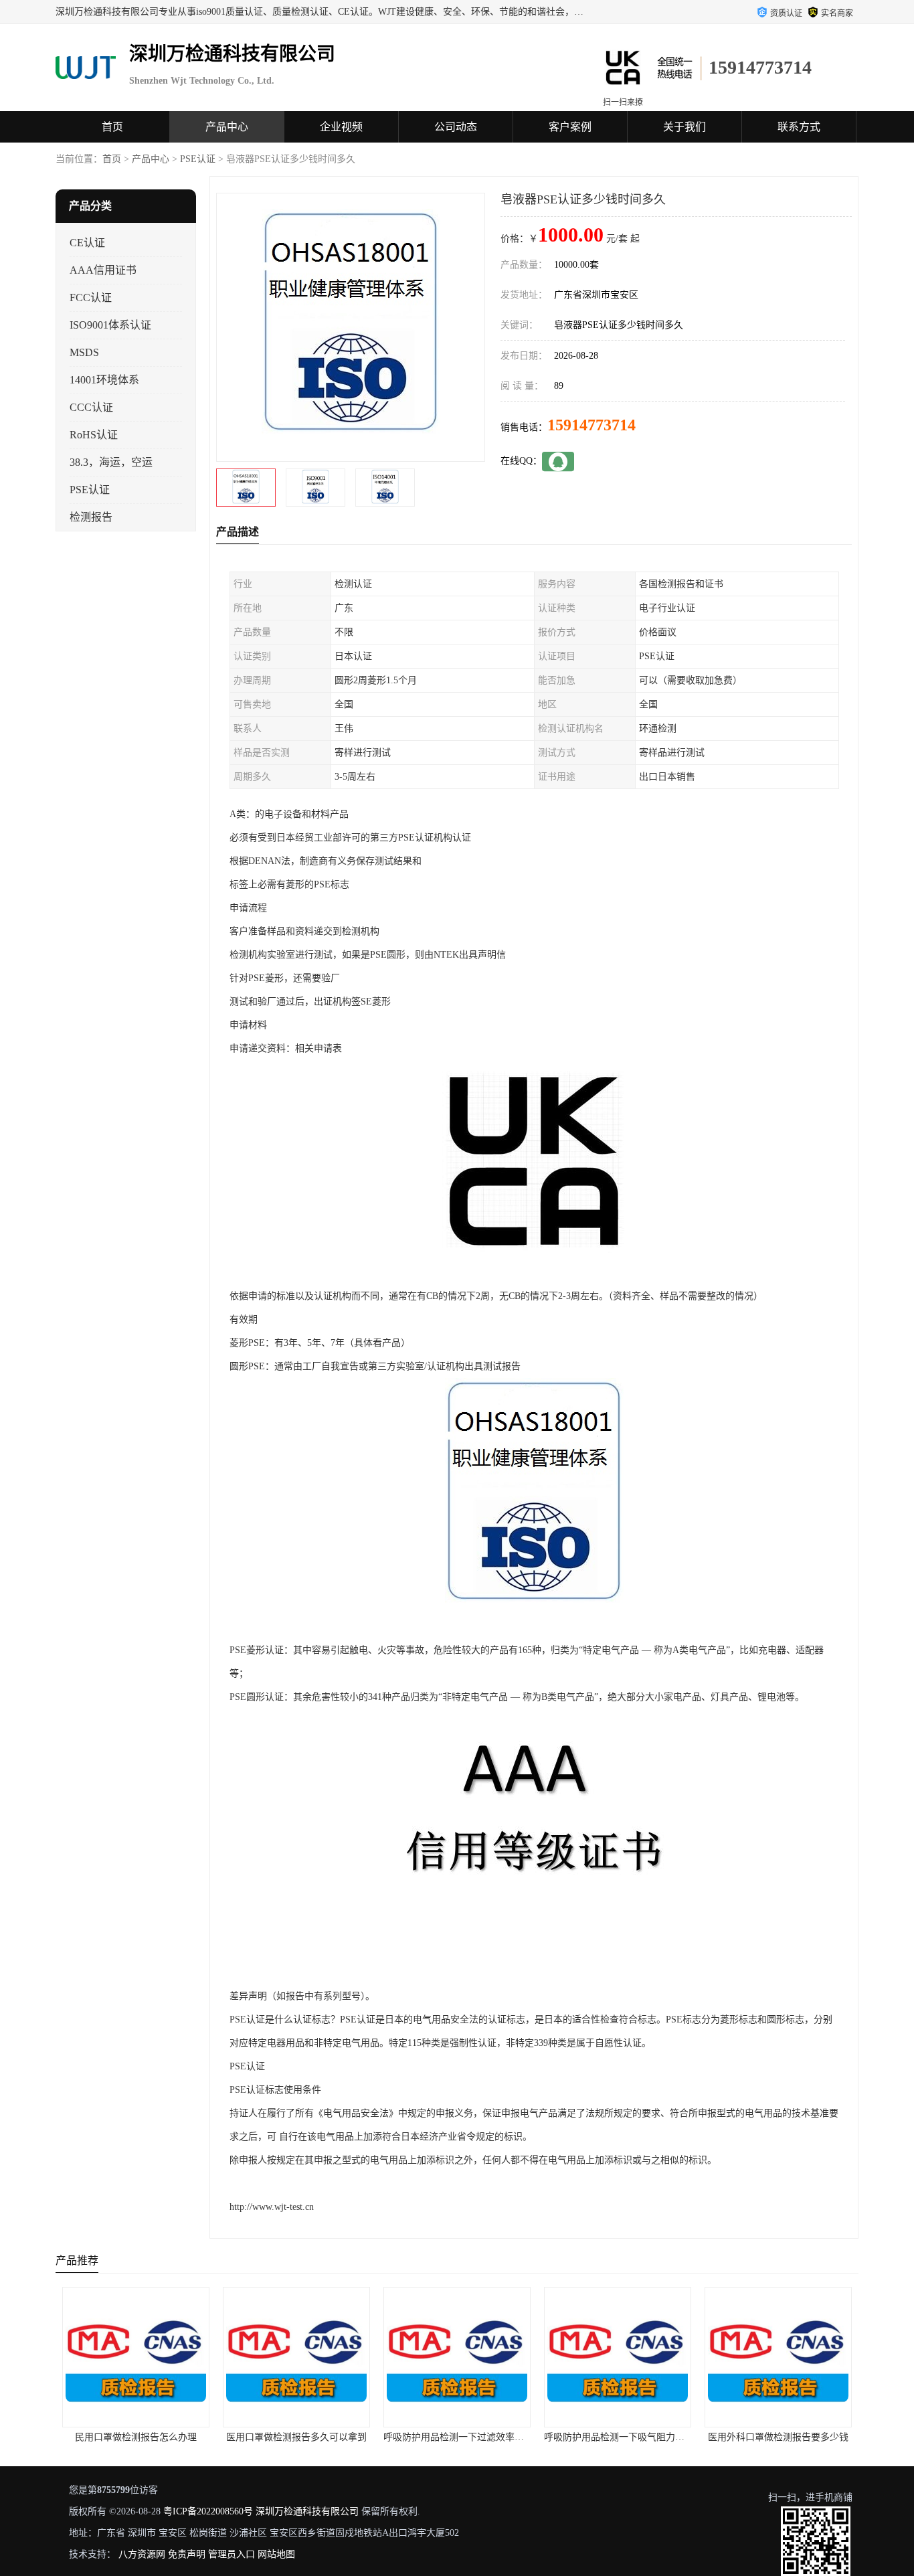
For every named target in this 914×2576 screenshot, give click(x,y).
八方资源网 (142, 2554)
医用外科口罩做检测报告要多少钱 (778, 2437)
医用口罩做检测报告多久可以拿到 (296, 2437)
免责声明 (187, 2554)
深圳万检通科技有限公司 (307, 2511)
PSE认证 (198, 159)
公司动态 (456, 127)
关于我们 (684, 127)
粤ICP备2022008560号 (208, 2511)
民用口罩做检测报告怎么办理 (136, 2437)
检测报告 (91, 517)
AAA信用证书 (103, 270)
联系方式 (799, 127)
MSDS (84, 352)
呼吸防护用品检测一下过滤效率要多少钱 (468, 2437)
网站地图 (276, 2554)
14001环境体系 (104, 380)
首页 (112, 127)
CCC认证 (91, 407)
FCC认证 (91, 297)
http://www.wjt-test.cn (272, 2207)
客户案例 (570, 127)
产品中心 (227, 127)
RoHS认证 (94, 435)
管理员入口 (232, 2554)
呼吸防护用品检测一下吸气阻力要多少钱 (628, 2437)
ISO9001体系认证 (110, 325)
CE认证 (87, 243)
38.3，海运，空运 (111, 462)
